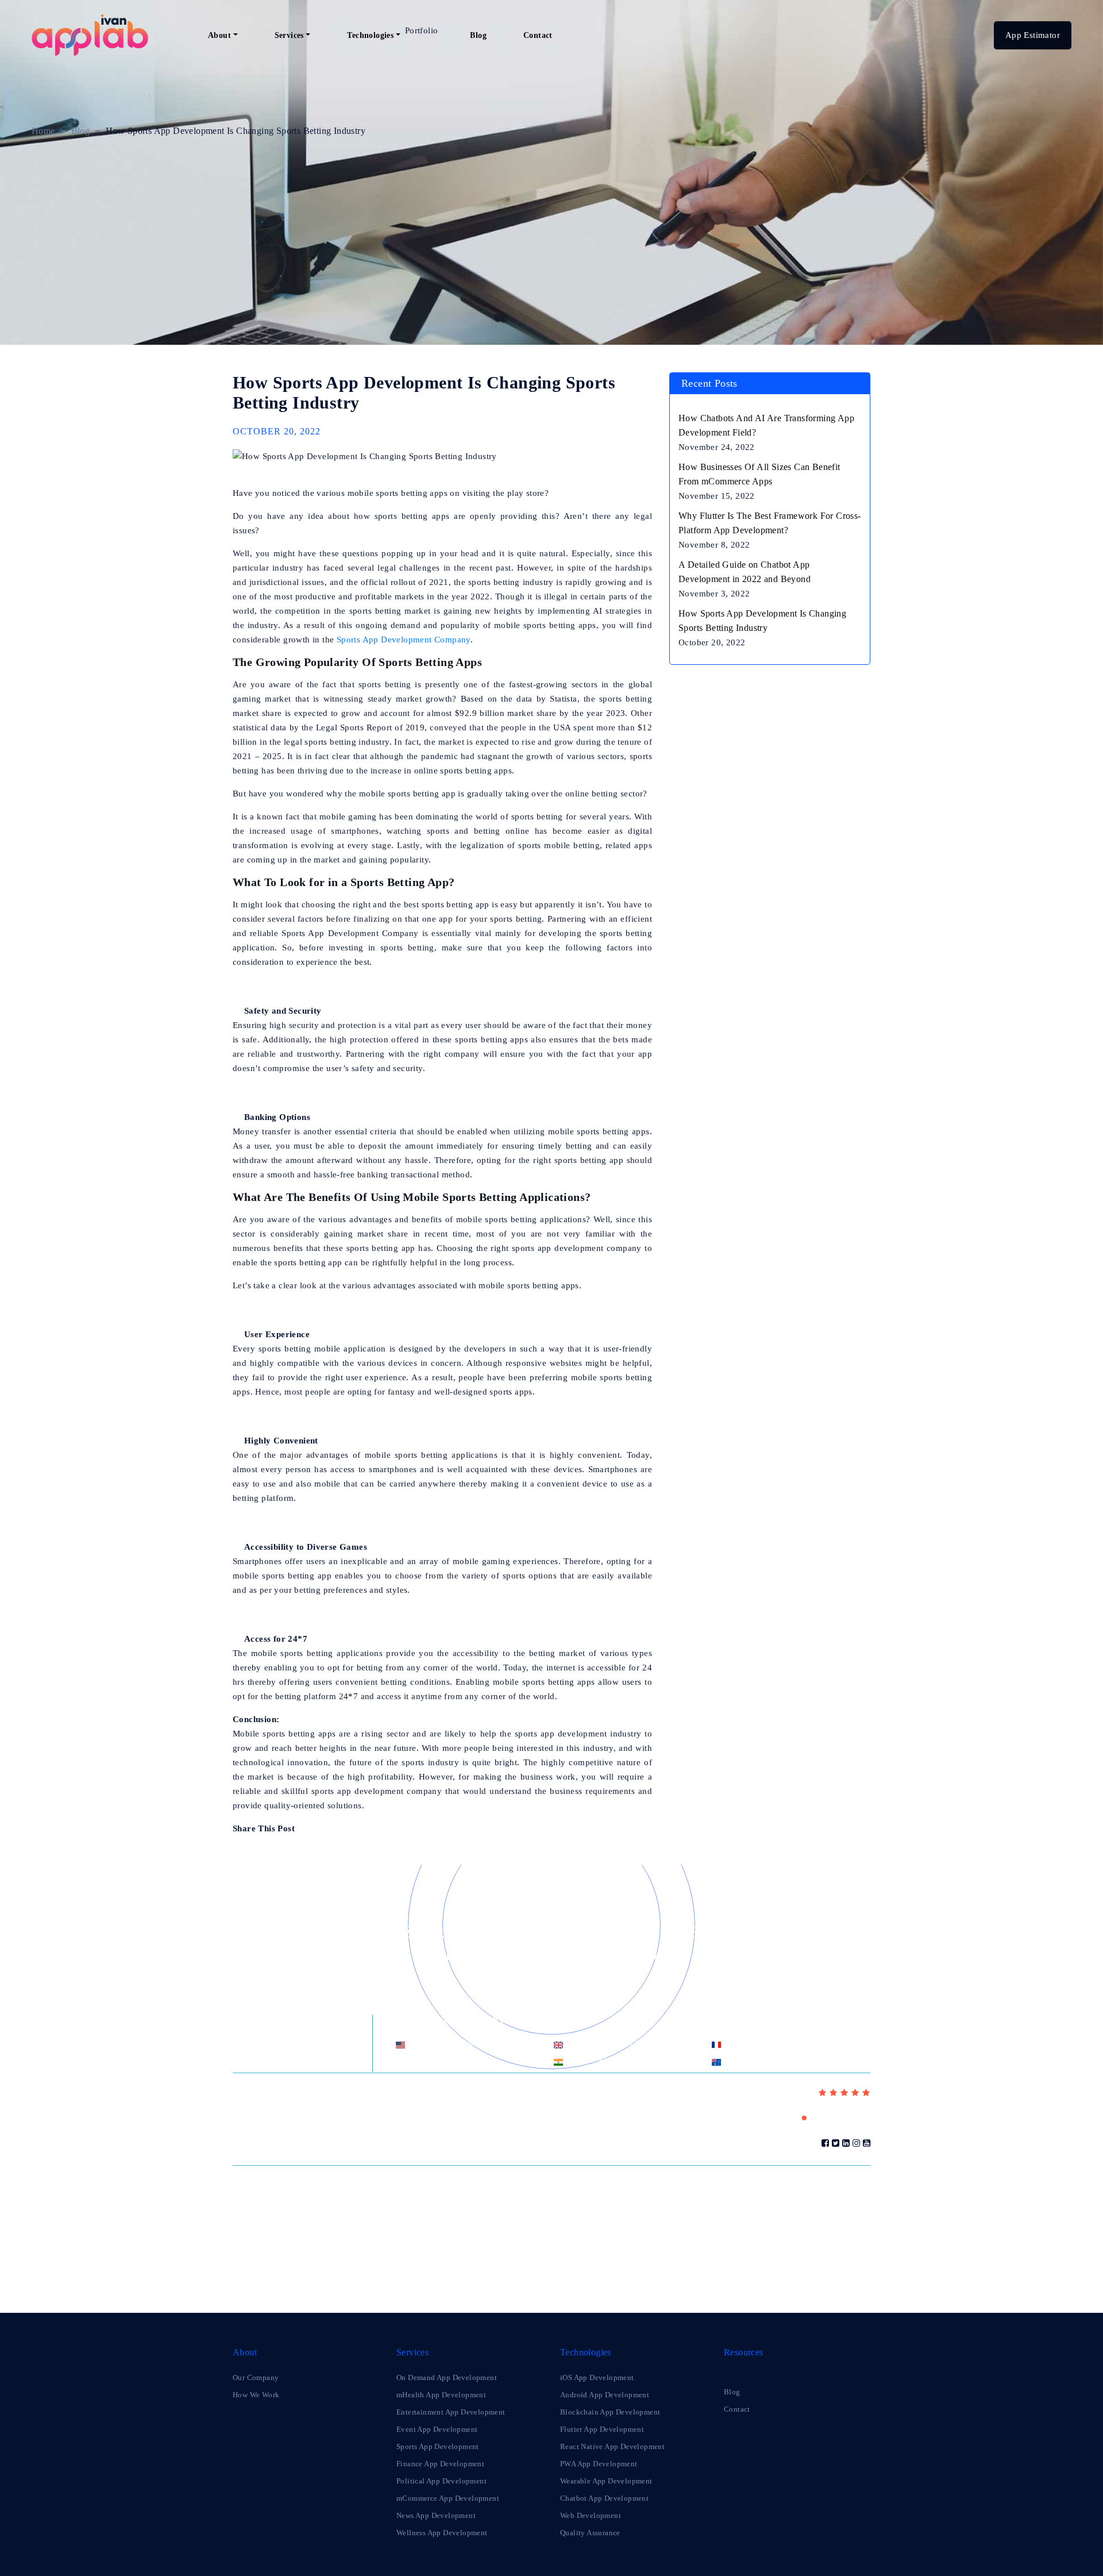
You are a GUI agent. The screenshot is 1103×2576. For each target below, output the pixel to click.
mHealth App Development (441, 2395)
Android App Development (605, 2395)
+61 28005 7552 (774, 2061)
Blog (478, 35)
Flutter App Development (602, 2429)
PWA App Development (599, 2464)
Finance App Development (440, 2464)
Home (43, 131)
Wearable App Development (606, 2481)
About (219, 35)
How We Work (256, 2395)
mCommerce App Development (448, 2498)
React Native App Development (612, 2446)
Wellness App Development (442, 2533)
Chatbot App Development (604, 2498)
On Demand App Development (447, 2377)
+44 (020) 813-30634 (624, 2044)
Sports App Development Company (404, 640)
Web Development (591, 2515)
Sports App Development (438, 2446)
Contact (538, 35)
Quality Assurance (590, 2533)
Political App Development (441, 2481)
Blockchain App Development (610, 2412)
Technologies (370, 35)
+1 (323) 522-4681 (462, 2044)
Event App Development (437, 2429)
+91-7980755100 (618, 2061)
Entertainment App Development (451, 2412)
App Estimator (1033, 35)
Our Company (256, 2377)
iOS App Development (597, 2377)
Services (289, 35)
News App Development (436, 2515)
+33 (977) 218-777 (778, 2044)
